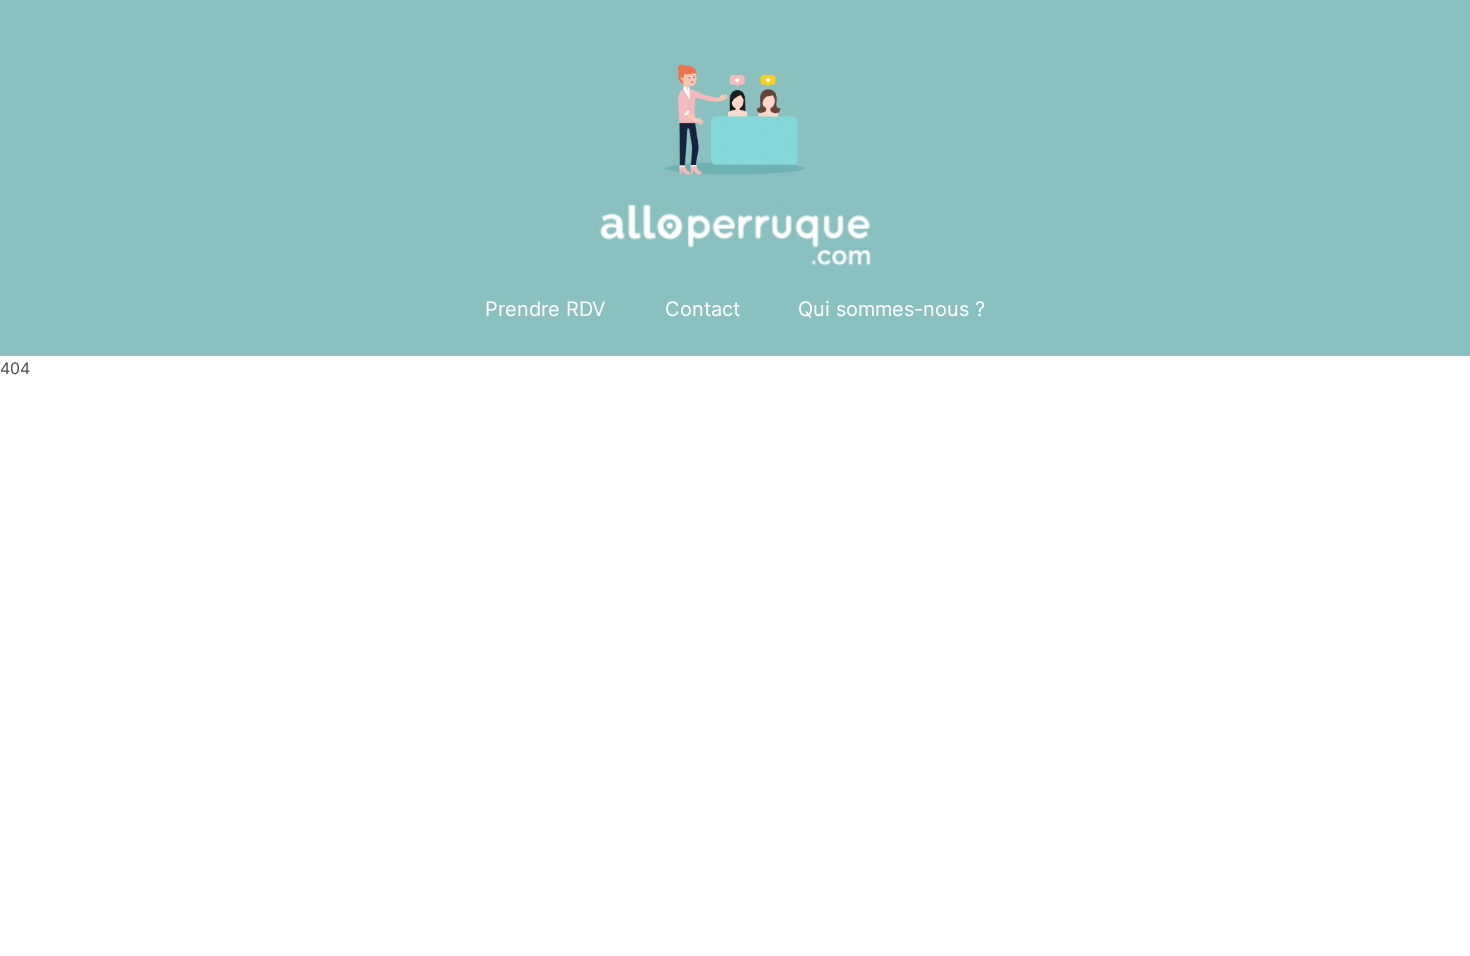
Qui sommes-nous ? (891, 309)
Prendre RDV (545, 309)
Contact (702, 309)
